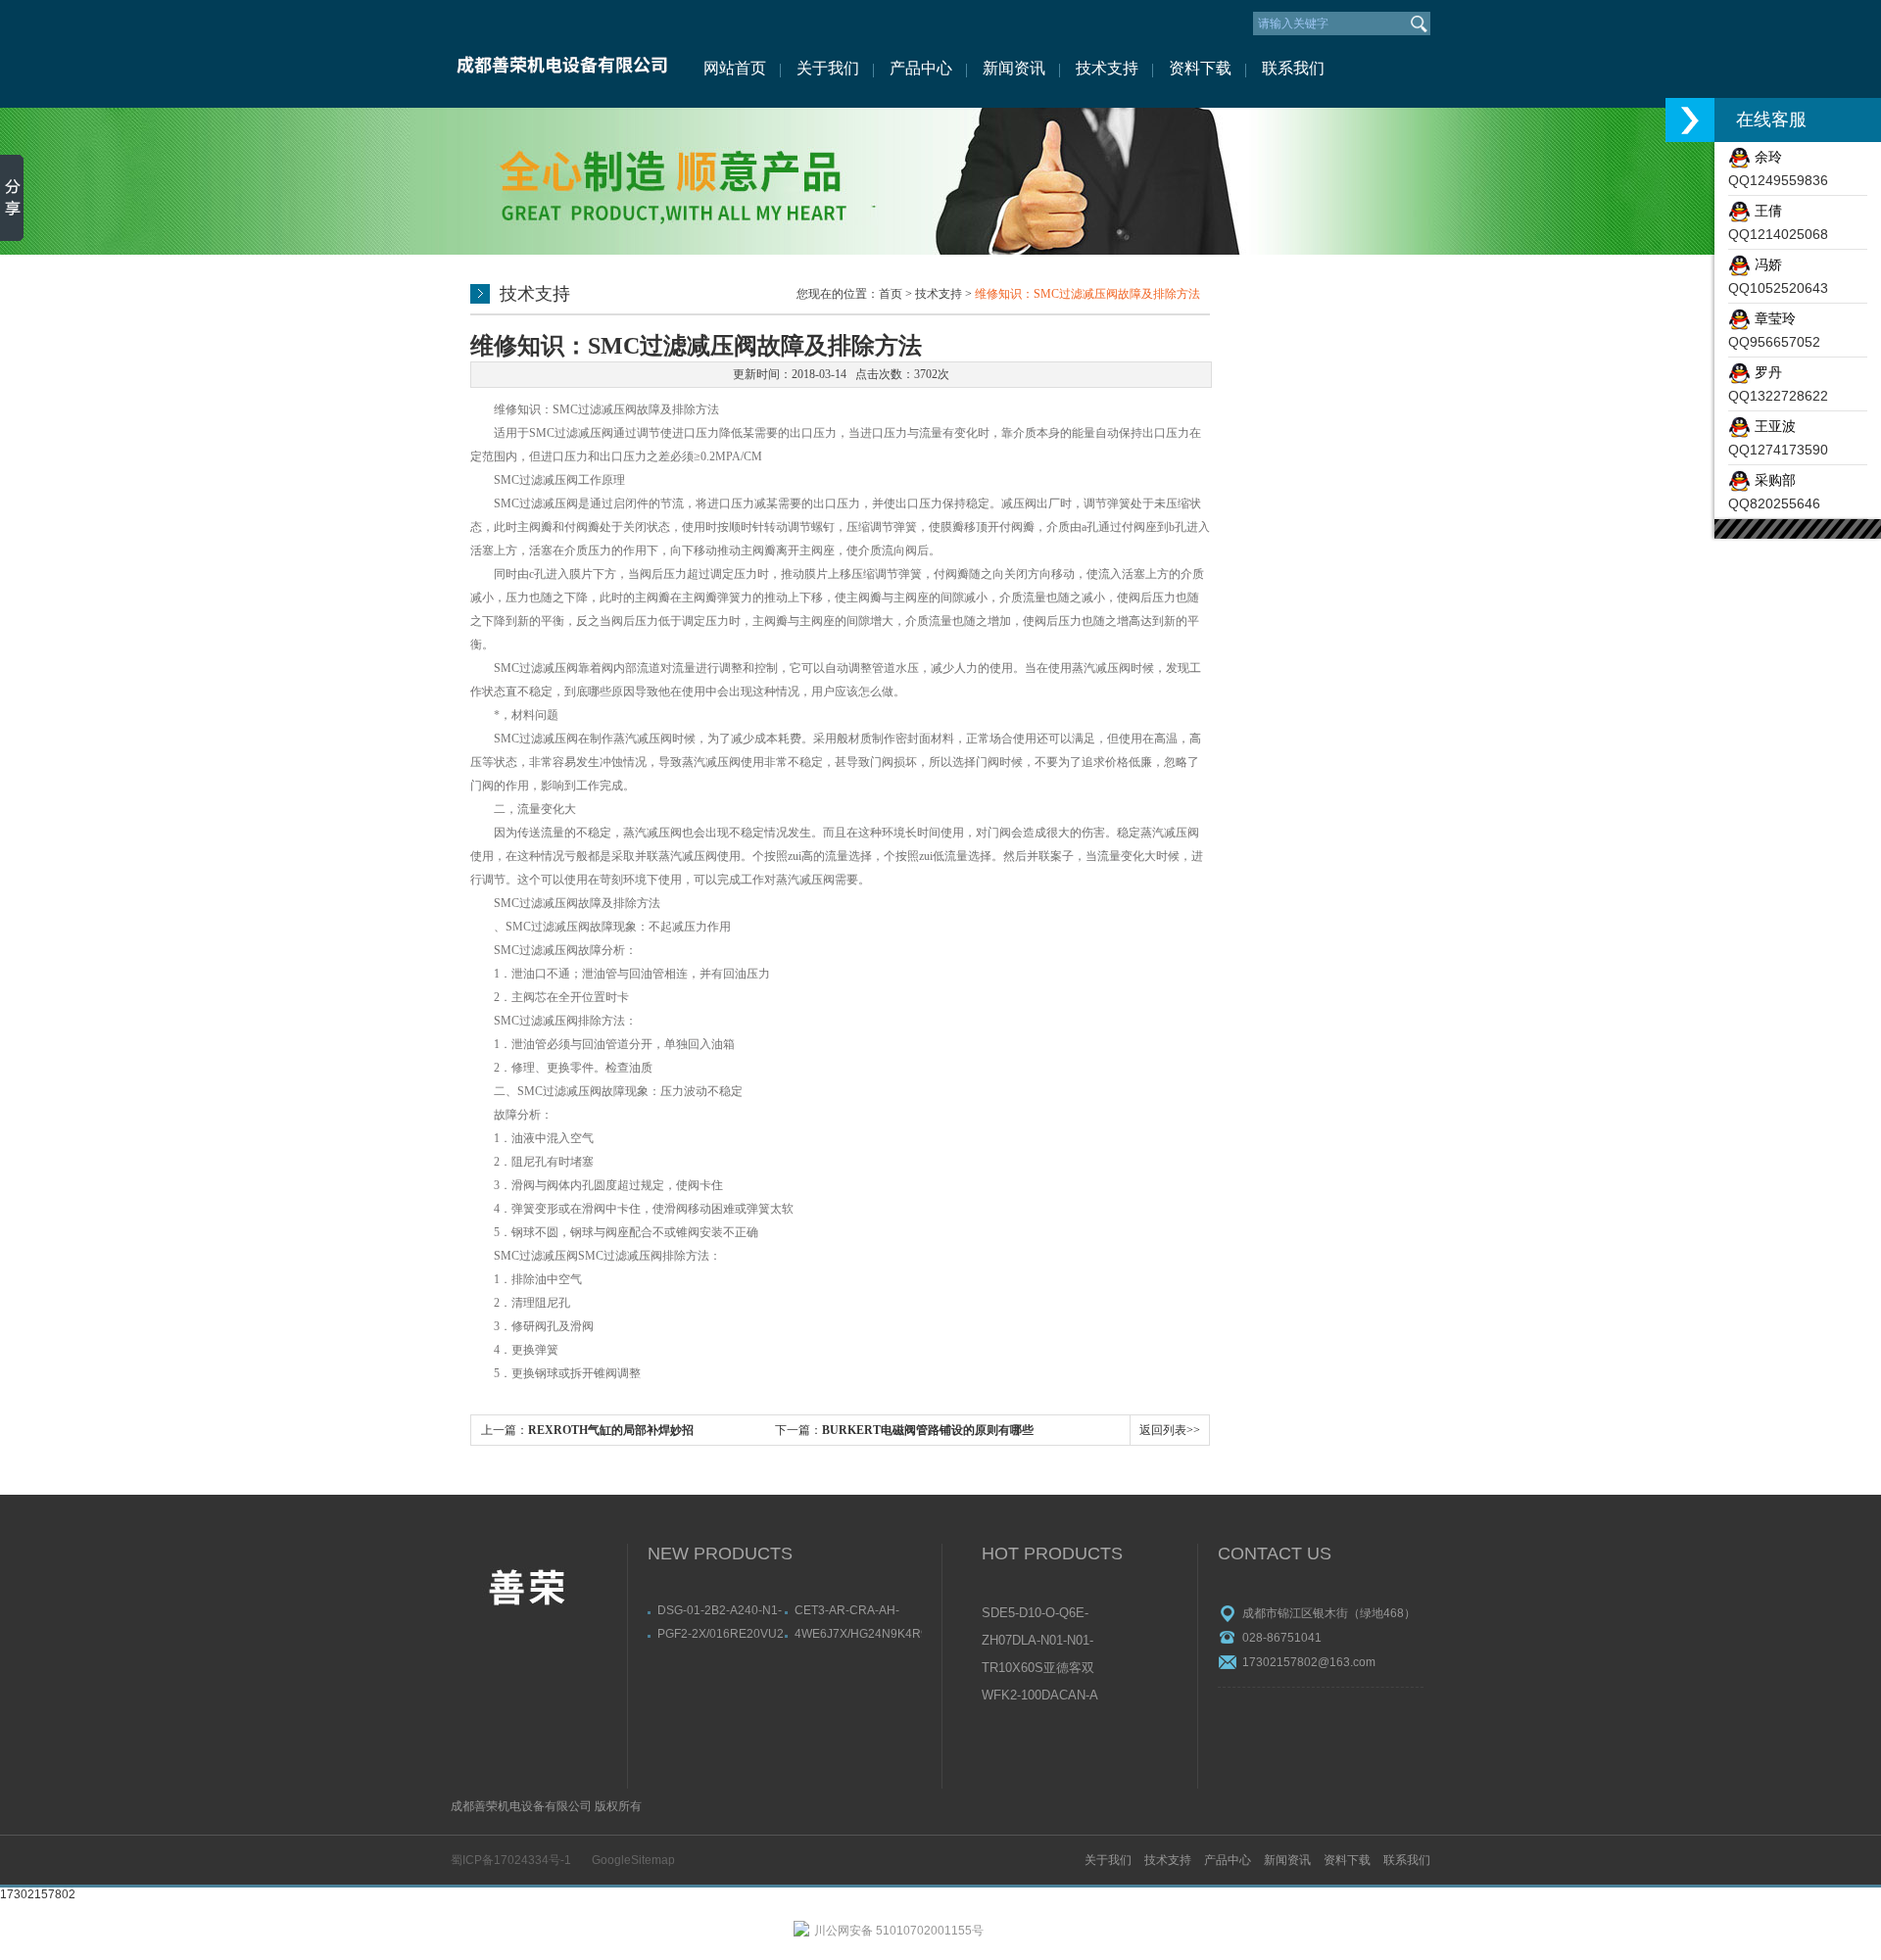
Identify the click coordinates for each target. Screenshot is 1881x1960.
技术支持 (1107, 68)
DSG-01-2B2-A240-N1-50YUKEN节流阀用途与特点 (720, 1610)
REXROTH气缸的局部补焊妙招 (611, 1430)
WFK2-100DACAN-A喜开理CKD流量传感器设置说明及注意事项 (1040, 1697)
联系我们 (1293, 68)
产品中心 (921, 68)
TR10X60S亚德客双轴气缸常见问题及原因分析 (1039, 1669)
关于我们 (828, 68)
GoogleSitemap (633, 1860)
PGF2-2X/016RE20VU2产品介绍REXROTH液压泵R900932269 (721, 1634)
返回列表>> (1170, 1430)
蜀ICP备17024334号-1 (511, 1860)
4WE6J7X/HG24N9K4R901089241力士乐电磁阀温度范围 (858, 1634)
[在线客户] (1690, 120)
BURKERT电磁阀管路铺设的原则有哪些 (928, 1430)
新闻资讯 (1014, 68)
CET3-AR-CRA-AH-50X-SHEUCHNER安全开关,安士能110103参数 (858, 1610)
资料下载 (1200, 68)
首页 (891, 294)
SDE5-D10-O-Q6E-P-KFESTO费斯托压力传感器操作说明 (1039, 1614)
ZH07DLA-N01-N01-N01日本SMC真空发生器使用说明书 (1039, 1642)
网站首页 (735, 68)
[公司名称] (561, 54)
